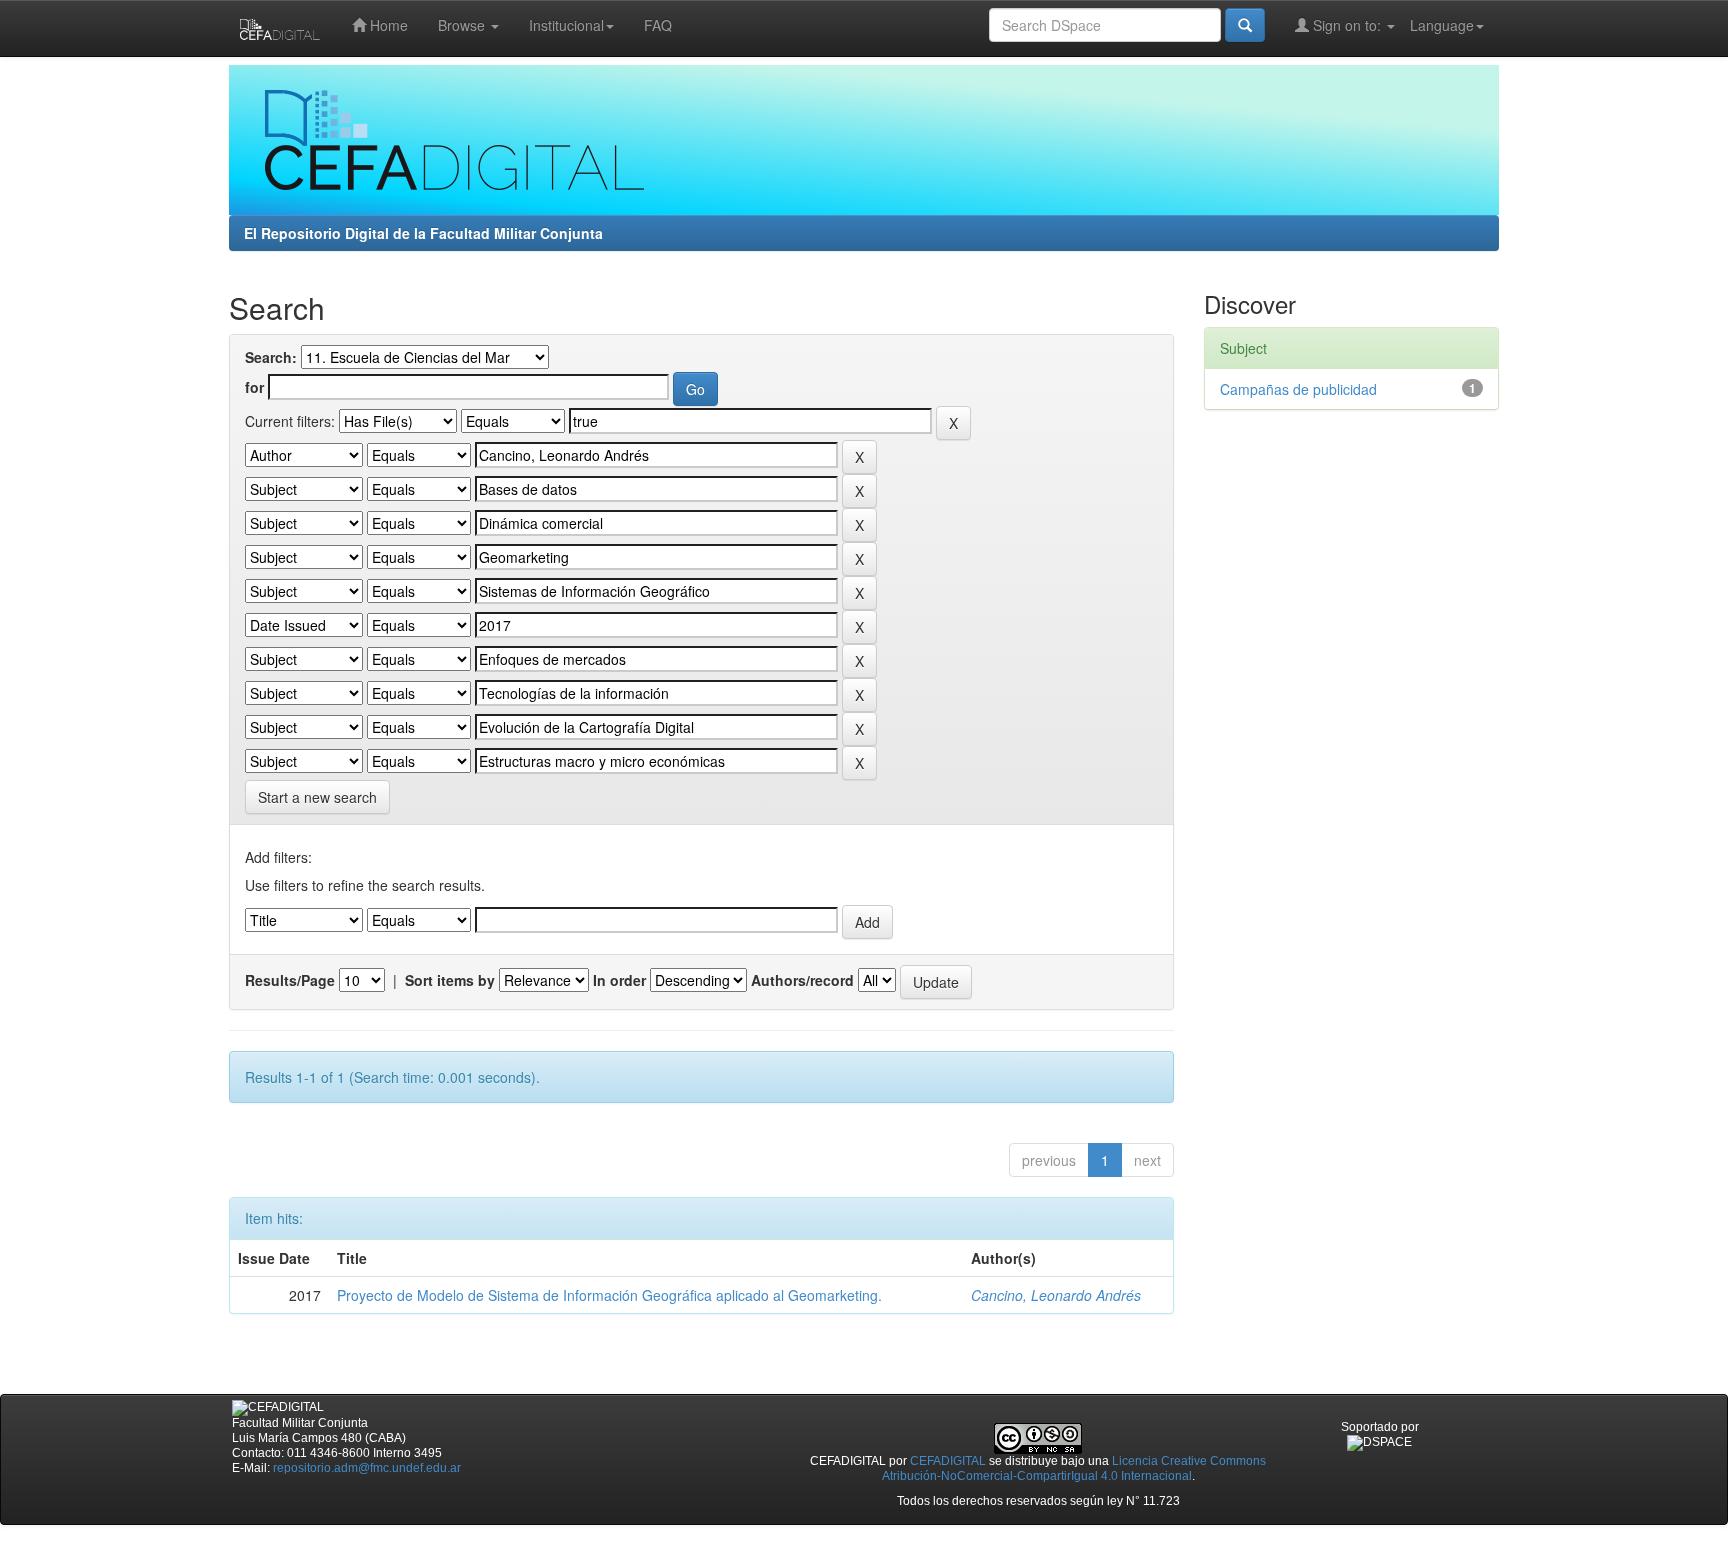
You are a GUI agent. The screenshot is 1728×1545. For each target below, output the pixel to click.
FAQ (658, 25)
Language (1442, 25)
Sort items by (450, 980)
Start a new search (317, 797)
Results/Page (290, 980)
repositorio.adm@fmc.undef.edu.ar (367, 1468)
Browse (463, 25)
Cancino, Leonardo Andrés (1056, 1295)
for (254, 387)
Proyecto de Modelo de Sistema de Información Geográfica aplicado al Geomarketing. (609, 1295)
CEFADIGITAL (948, 1461)
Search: (271, 357)
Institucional (566, 25)
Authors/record (802, 980)
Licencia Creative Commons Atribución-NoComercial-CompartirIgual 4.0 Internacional (1074, 1468)
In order (619, 980)
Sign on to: (1347, 25)
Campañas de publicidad (1298, 389)
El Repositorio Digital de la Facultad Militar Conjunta (423, 233)
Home (387, 25)
